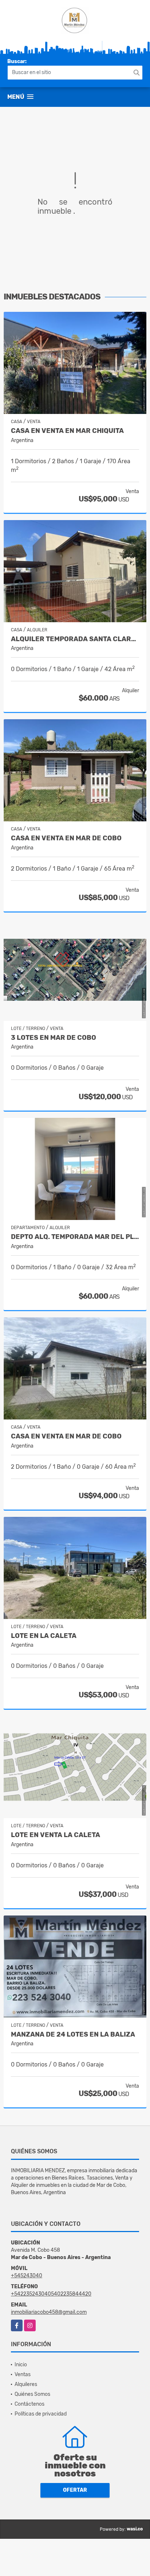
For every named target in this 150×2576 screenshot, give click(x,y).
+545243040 (27, 2276)
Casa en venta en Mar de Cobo (66, 1436)
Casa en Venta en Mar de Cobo (66, 838)
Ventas (23, 2374)
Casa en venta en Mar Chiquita (67, 431)
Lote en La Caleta (44, 1636)
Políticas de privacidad (41, 2414)
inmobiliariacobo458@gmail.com (49, 2312)
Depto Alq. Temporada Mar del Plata (75, 1237)
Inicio (21, 2365)
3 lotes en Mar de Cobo (54, 1038)
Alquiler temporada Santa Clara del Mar (75, 639)
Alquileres (26, 2384)
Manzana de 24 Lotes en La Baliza (73, 2035)
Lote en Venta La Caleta (56, 1835)
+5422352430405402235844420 (51, 2294)
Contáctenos (29, 2404)
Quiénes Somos (32, 2394)
